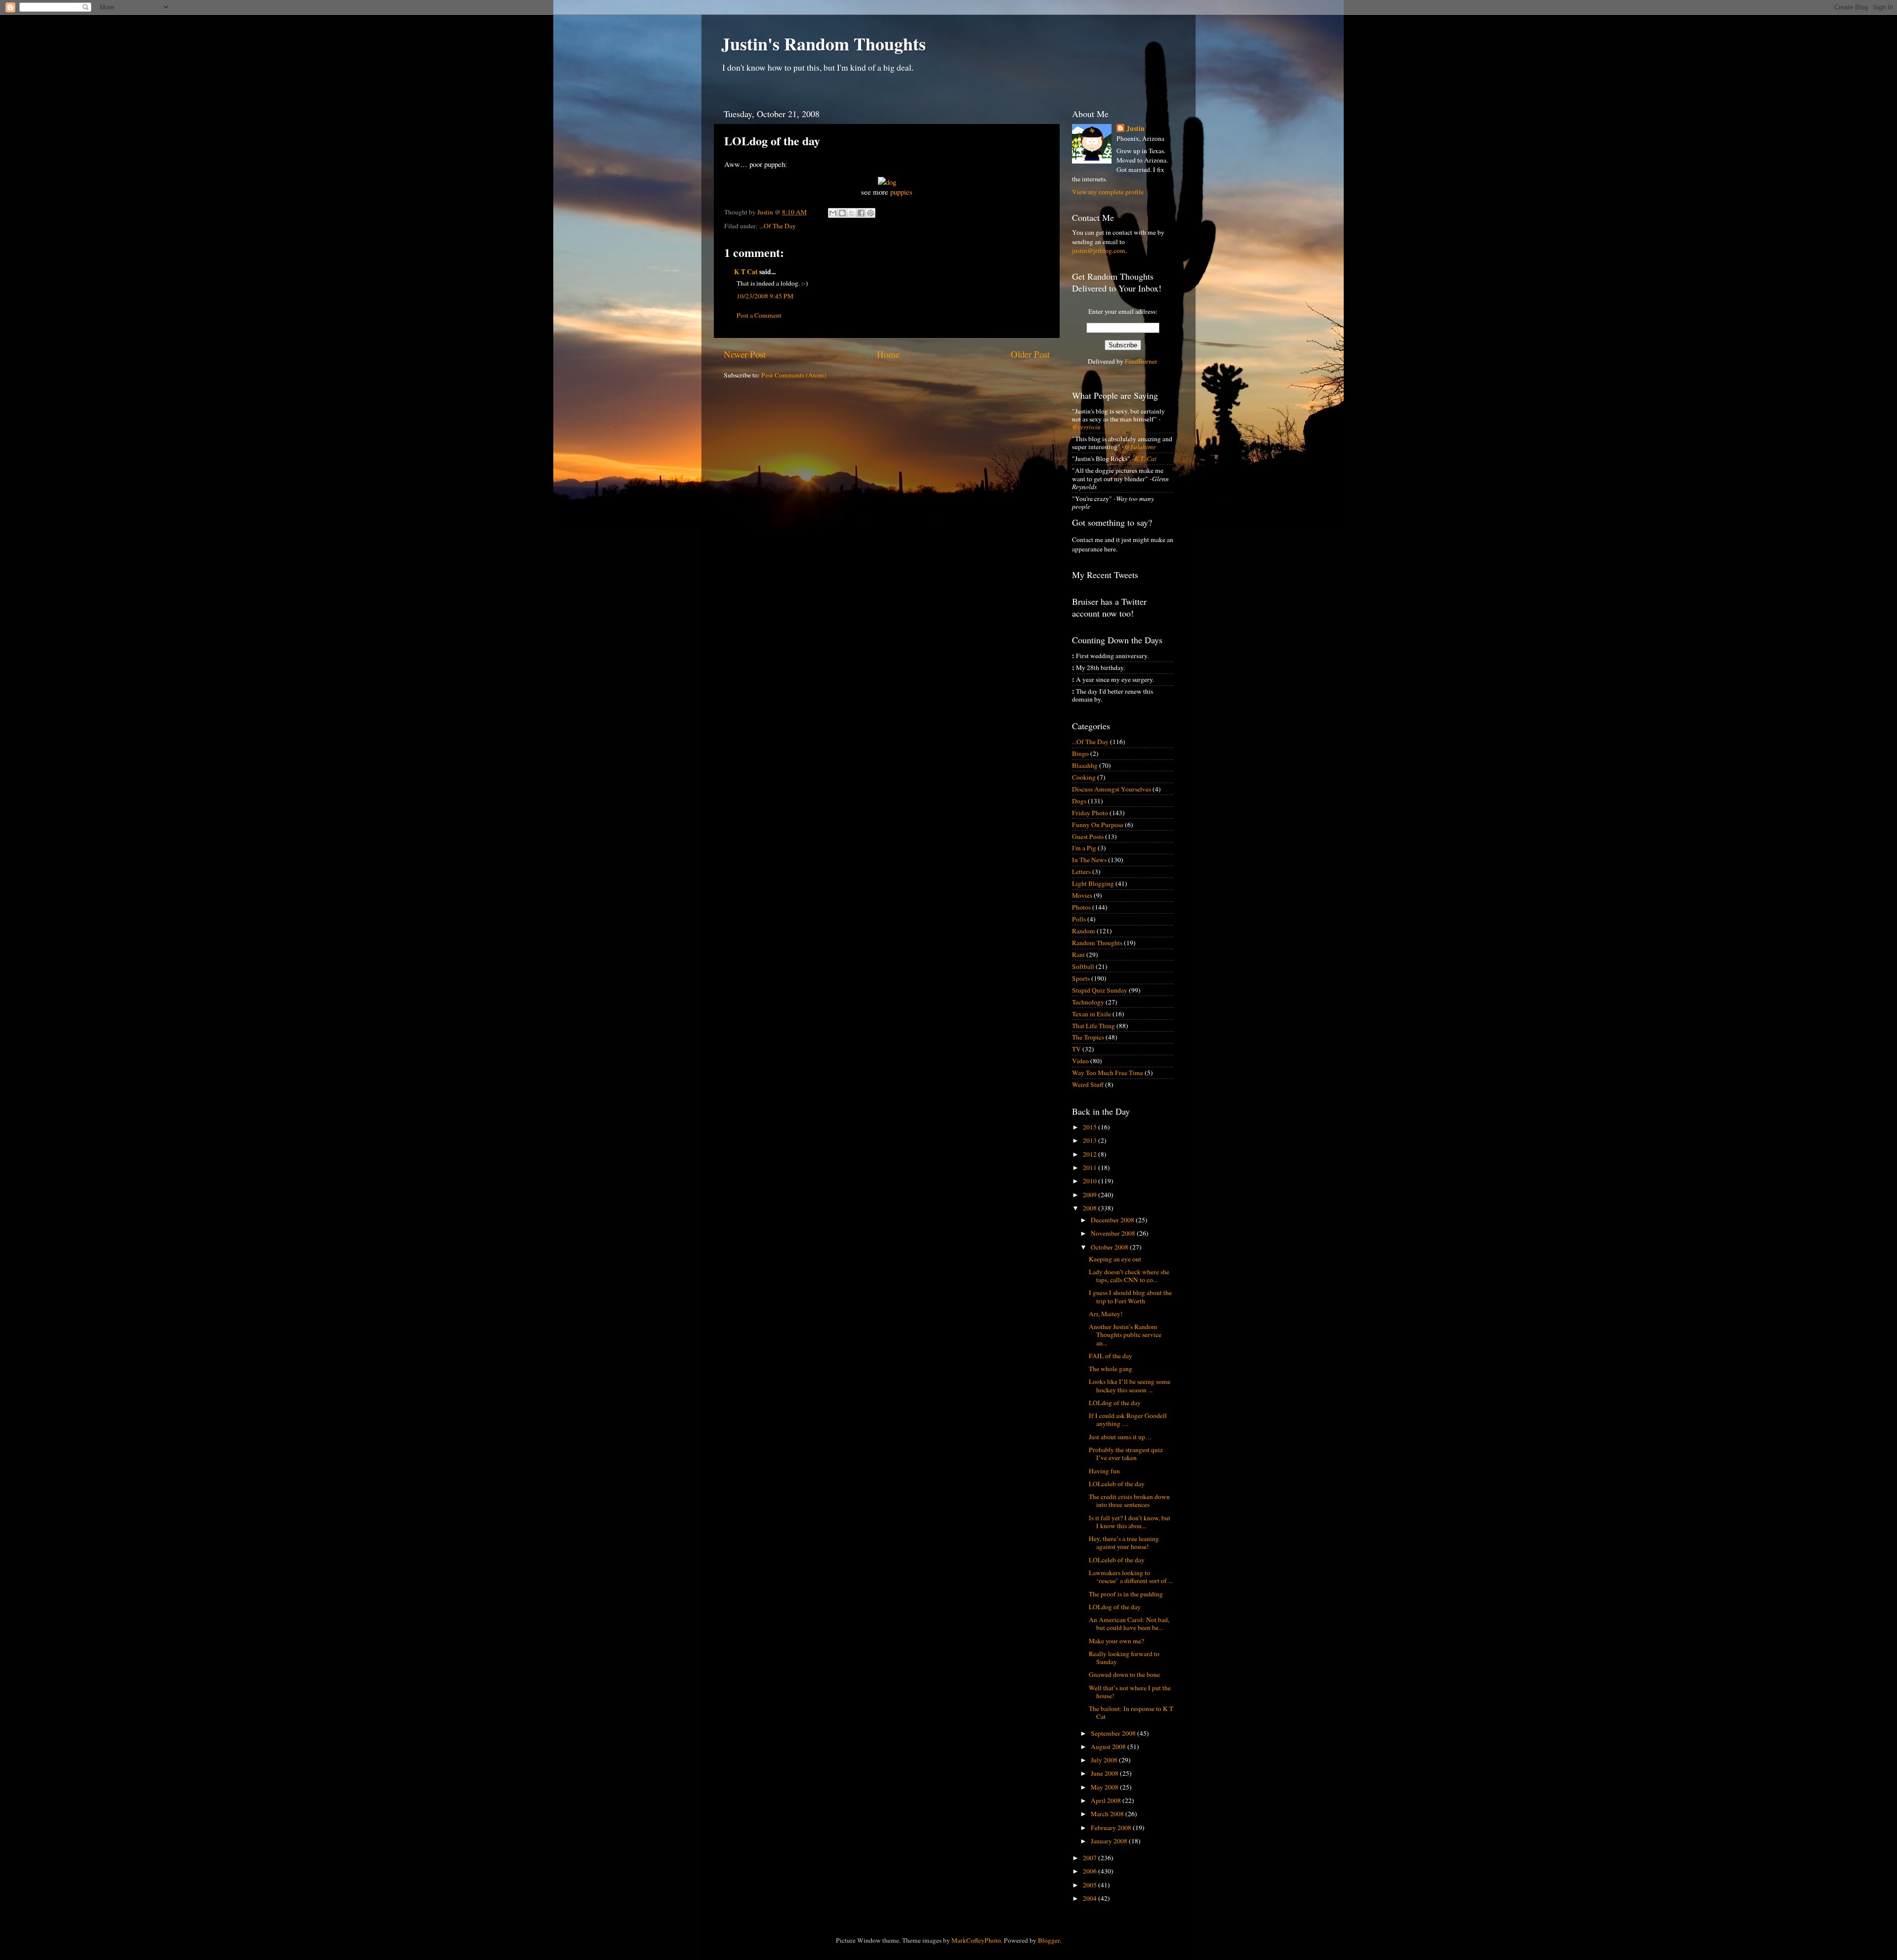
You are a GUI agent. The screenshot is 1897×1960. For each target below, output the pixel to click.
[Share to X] (852, 213)
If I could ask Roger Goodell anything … (1128, 1419)
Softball (1083, 966)
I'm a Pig (1084, 848)
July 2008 (1105, 1760)
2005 (1091, 1885)
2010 (1091, 1181)
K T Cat (746, 272)
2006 (1091, 1871)
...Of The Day (778, 226)
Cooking (1084, 777)
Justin (1135, 129)
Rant (1078, 955)
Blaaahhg (1085, 765)
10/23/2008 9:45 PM (765, 296)
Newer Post (745, 354)
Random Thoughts (1097, 943)
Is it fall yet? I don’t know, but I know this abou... (1130, 1522)
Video (1080, 1061)
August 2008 (1109, 1747)
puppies (901, 192)
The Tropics (1088, 1037)
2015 (1091, 1127)
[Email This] (833, 213)
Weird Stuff (1088, 1084)
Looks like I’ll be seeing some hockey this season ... (1130, 1385)
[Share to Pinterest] (870, 213)
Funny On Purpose (1098, 825)
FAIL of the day (1111, 1356)
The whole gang (1111, 1369)
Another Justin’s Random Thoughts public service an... (1125, 1334)
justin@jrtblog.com (1099, 250)
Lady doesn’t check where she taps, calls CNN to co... (1129, 1276)
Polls (1079, 919)
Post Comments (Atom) (794, 375)
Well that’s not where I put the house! (1130, 1692)
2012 (1091, 1154)
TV (1076, 1049)
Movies (1082, 895)
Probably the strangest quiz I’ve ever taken (1126, 1454)
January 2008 (1110, 1841)
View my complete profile (1108, 192)
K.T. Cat (1145, 459)
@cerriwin (1086, 427)
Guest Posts (1088, 836)
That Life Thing (1093, 1026)
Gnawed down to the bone (1124, 1674)
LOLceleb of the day (1117, 1484)
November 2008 (1114, 1233)
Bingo (1080, 753)
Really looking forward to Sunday (1124, 1658)
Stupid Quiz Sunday (1100, 990)
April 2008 (1107, 1800)
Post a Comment (759, 315)
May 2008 (1105, 1787)
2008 (1091, 1208)
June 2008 (1105, 1773)
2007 (1091, 1858)
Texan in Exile (1092, 1014)
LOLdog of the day (1115, 1403)
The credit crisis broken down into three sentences (1129, 1501)
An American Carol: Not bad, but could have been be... (1129, 1624)
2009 (1091, 1195)
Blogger (1049, 1940)
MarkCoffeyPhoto (976, 1940)
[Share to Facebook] (861, 213)
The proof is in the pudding (1126, 1594)
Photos (1081, 907)
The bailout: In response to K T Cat (1131, 1712)
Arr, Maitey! (1106, 1314)
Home (888, 354)
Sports (1081, 978)
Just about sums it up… (1120, 1437)
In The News (1089, 860)
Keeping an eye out (1115, 1259)
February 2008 (1112, 1828)
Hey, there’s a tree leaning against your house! (1124, 1543)
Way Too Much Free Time (1108, 1073)
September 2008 (1114, 1733)
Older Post (1030, 354)
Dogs (1079, 801)
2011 (1091, 1168)
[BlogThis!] (842, 213)
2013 (1091, 1140)
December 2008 (1113, 1220)
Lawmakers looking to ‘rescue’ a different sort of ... (1131, 1577)
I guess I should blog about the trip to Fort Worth (1130, 1296)
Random (1084, 931)
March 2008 (1108, 1814)
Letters (1081, 872)
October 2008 (1110, 1247)
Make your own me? (1116, 1641)
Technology (1088, 1002)
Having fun (1104, 1471)
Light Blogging (1093, 883)
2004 (1091, 1898)
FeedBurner (1141, 361)
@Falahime (1140, 447)
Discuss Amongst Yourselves (1112, 789)
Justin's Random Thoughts (824, 43)
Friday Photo (1090, 813)
